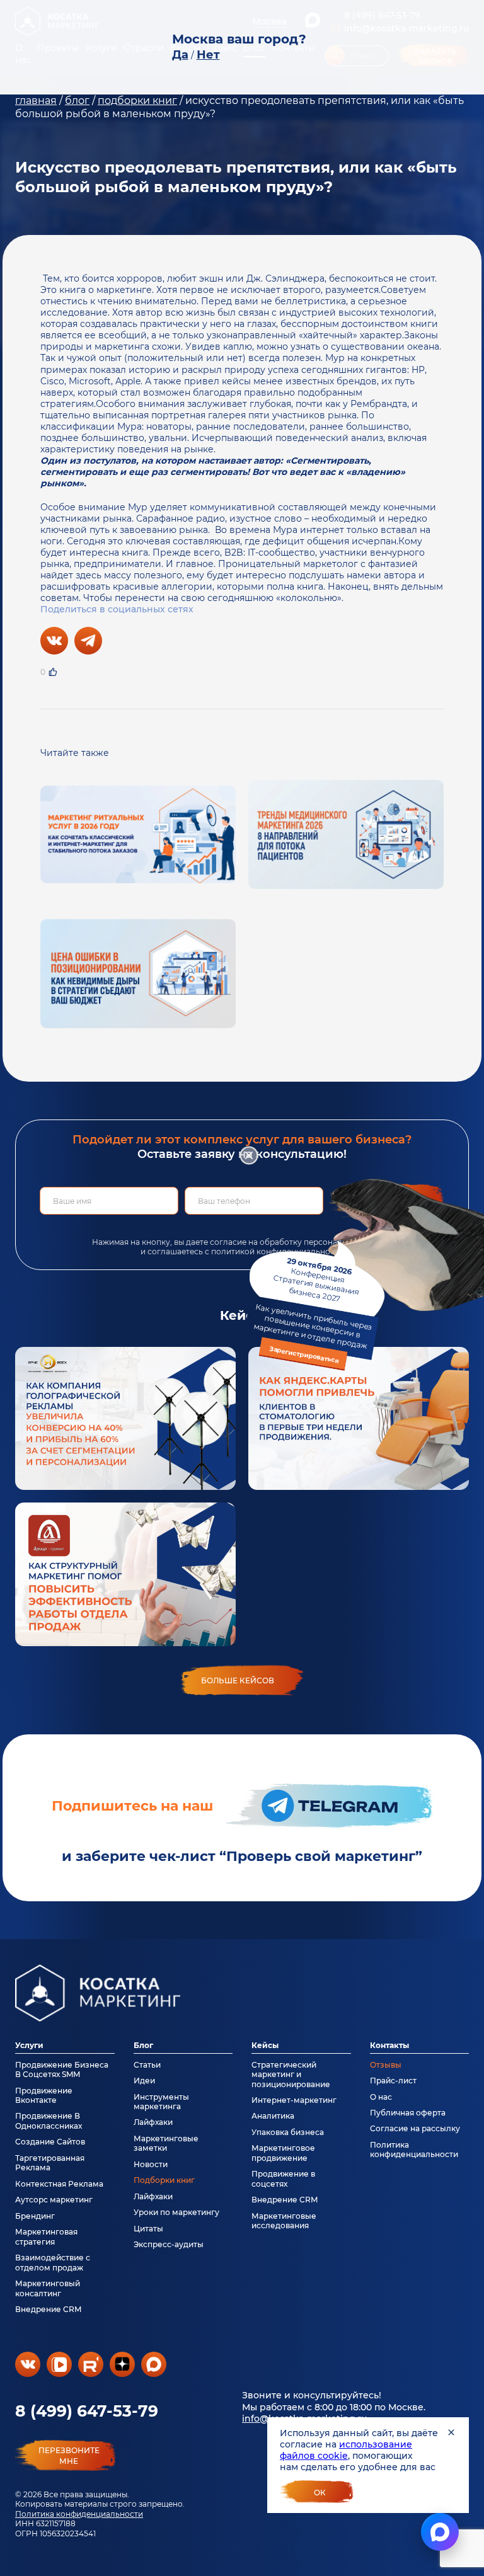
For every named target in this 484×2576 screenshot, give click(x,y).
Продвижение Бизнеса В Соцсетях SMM (62, 2069)
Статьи (147, 2065)
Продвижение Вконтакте (44, 2095)
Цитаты (148, 2229)
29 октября (313, 1310)
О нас (381, 2097)
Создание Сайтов (50, 2142)
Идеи (144, 2081)
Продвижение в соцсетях (283, 2178)
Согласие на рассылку (415, 2128)
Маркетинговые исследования (284, 2221)
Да (180, 55)
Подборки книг (164, 2180)
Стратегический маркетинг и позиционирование (291, 2075)
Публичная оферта (408, 2113)
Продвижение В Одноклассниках (49, 2121)
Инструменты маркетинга (161, 2102)
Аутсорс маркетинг (54, 2200)
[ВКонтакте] (54, 641)
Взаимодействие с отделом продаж (53, 2262)
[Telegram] (88, 641)
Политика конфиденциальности (79, 2514)
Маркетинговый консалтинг (48, 2288)
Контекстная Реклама (59, 2184)
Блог (143, 2045)
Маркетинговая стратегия (46, 2236)
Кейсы (265, 2045)
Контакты (389, 2045)
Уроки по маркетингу (176, 2212)
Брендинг (35, 2216)
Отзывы (386, 2065)
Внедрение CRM (48, 2309)
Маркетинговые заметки (166, 2143)
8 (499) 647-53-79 (87, 2411)
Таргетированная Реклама (50, 2163)
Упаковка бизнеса (288, 2132)
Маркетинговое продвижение (283, 2153)
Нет (208, 55)
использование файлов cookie (346, 2450)
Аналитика (273, 2116)
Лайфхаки (153, 2122)
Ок (320, 2493)
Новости (151, 2164)
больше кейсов (238, 1680)
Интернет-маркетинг (294, 2100)
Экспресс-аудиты (169, 2244)
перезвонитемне (69, 2456)
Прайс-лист (393, 2081)
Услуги (29, 2045)
